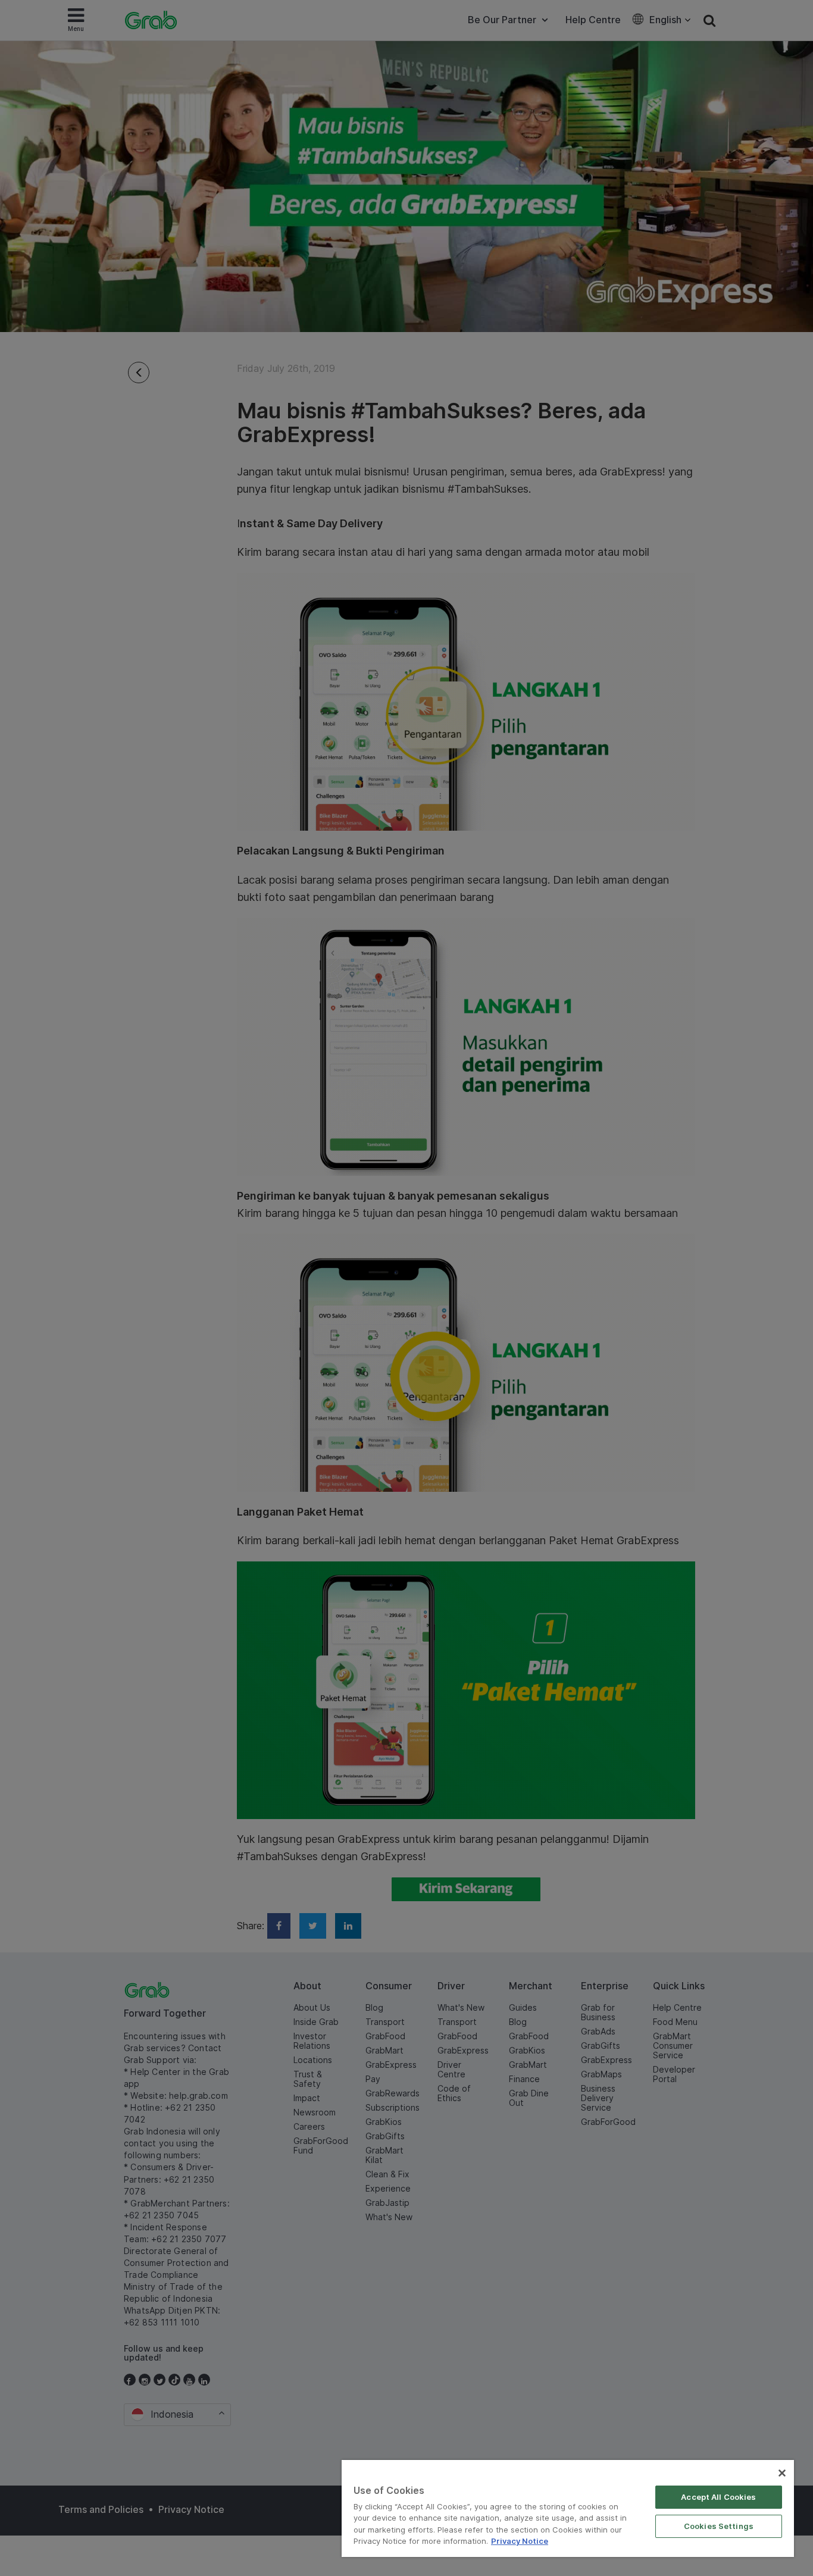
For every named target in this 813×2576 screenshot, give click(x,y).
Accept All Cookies (718, 2497)
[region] (568, 2508)
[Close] (782, 2473)
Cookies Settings (719, 2526)
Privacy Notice (520, 2541)
